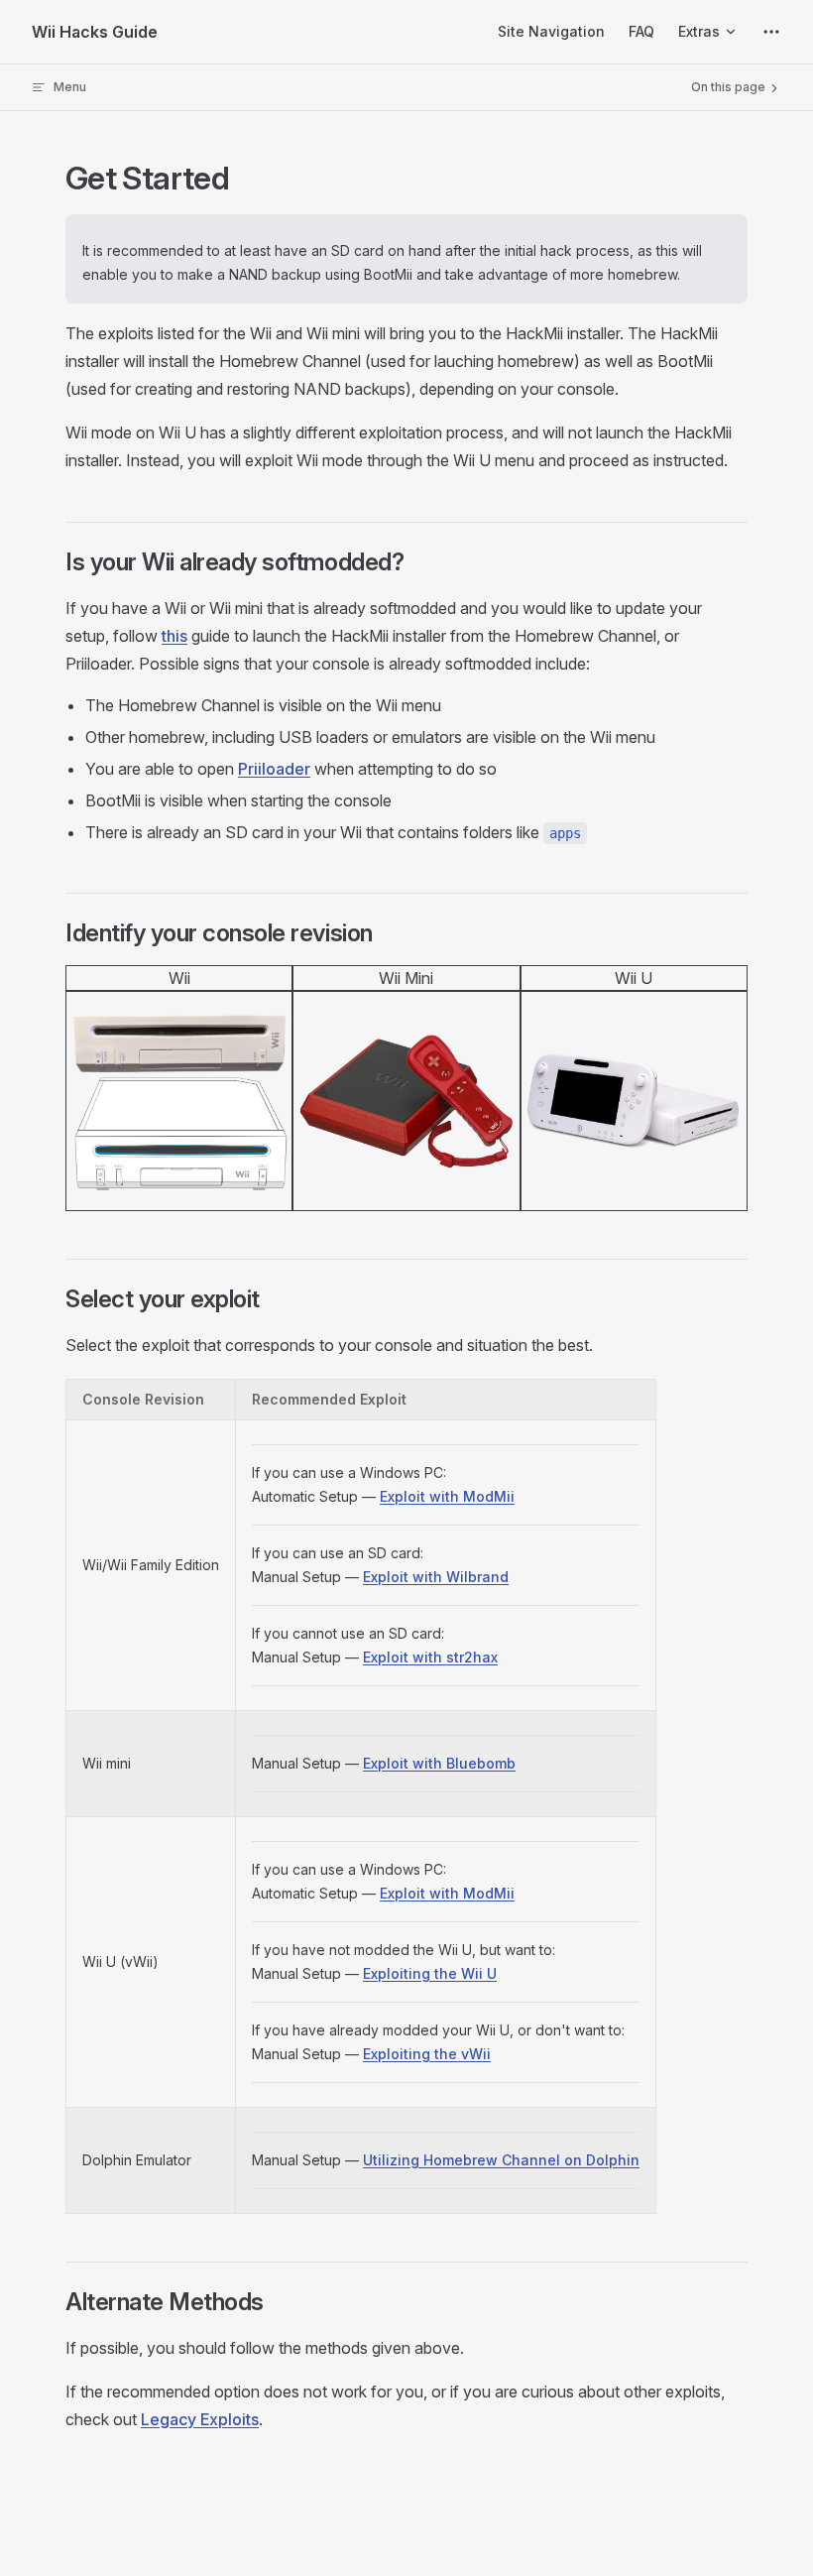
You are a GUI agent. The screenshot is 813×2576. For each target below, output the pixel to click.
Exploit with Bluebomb (439, 1763)
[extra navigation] (771, 32)
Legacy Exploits (200, 2419)
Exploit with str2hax (430, 1657)
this (174, 636)
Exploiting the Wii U (430, 1973)
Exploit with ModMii (447, 1496)
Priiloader (274, 769)
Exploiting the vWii (427, 2054)
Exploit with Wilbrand (436, 1577)
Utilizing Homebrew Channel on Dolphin (501, 2160)
